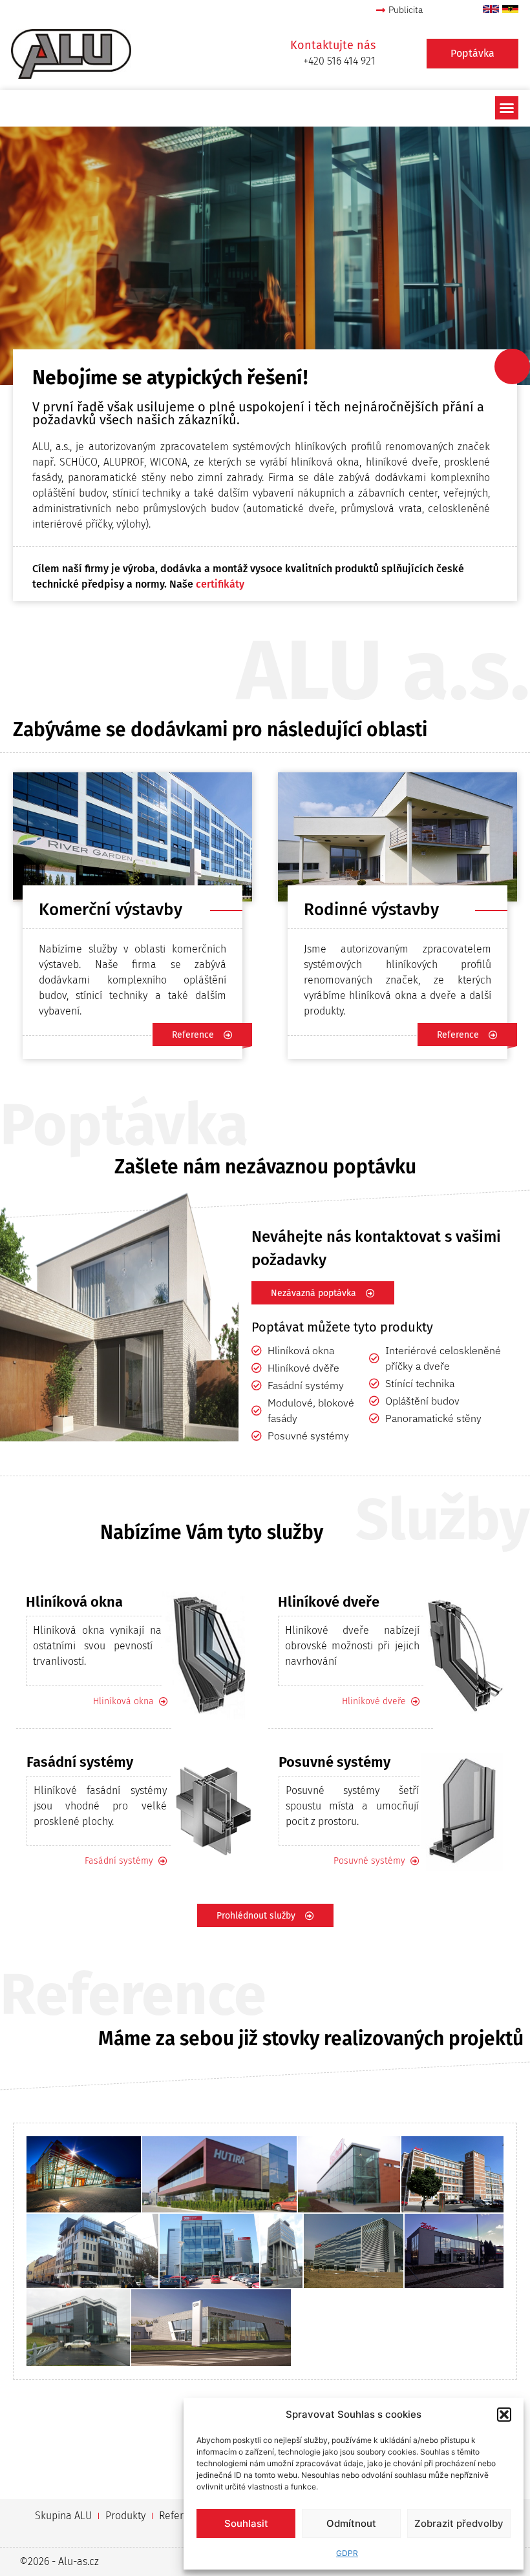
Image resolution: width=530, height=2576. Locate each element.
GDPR (347, 2553)
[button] (504, 2415)
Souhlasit (246, 2523)
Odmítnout (351, 2523)
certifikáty (220, 584)
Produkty (125, 2516)
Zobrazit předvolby (459, 2523)
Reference (183, 2516)
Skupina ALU (63, 2516)
